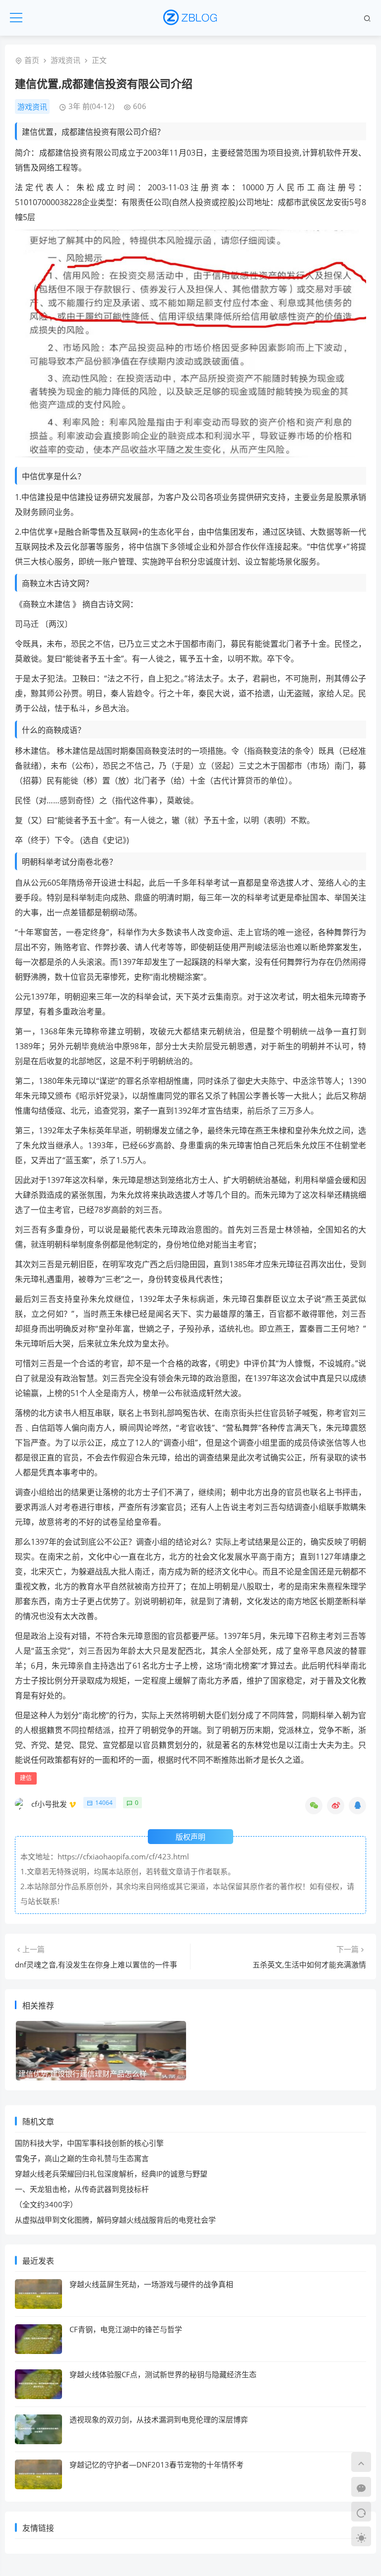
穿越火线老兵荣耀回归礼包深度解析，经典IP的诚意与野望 (111, 2174)
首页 (32, 60)
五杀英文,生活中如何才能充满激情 (309, 1964)
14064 (104, 1803)
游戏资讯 (65, 60)
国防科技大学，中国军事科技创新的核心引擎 (89, 2143)
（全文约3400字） (46, 2204)
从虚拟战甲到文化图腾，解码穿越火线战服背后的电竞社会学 (115, 2220)
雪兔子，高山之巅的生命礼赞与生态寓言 (82, 2158)
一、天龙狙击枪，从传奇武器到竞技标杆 (82, 2189)
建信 (26, 1778)
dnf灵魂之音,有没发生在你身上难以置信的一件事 (96, 1964)
